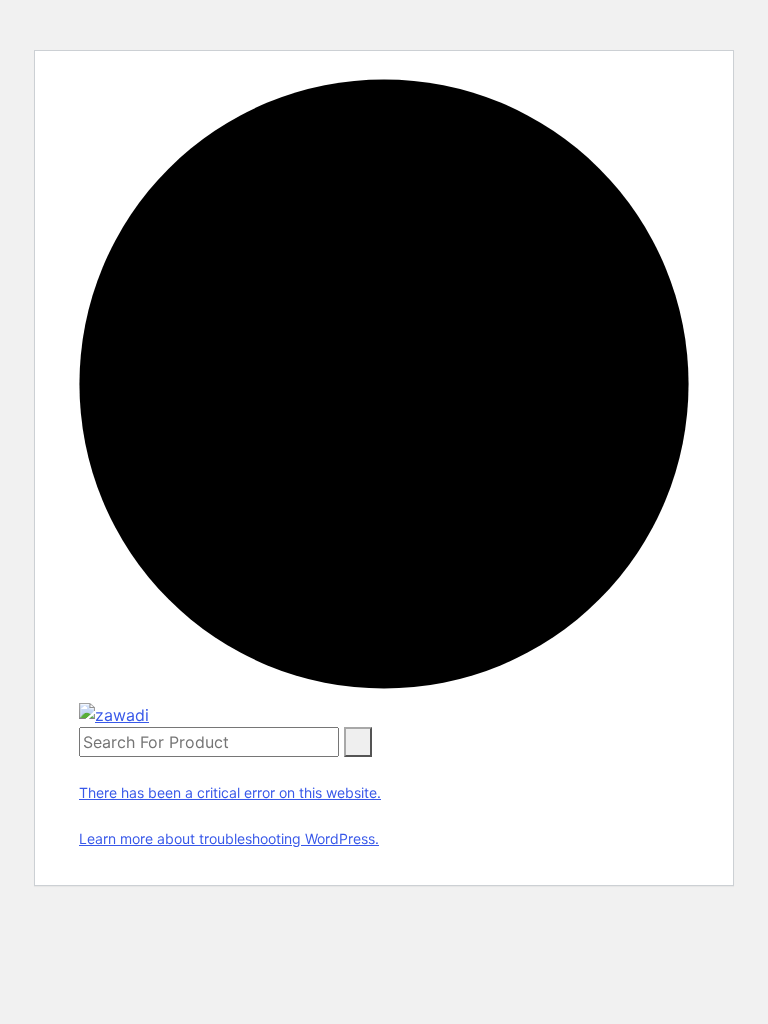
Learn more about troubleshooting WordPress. (229, 838)
